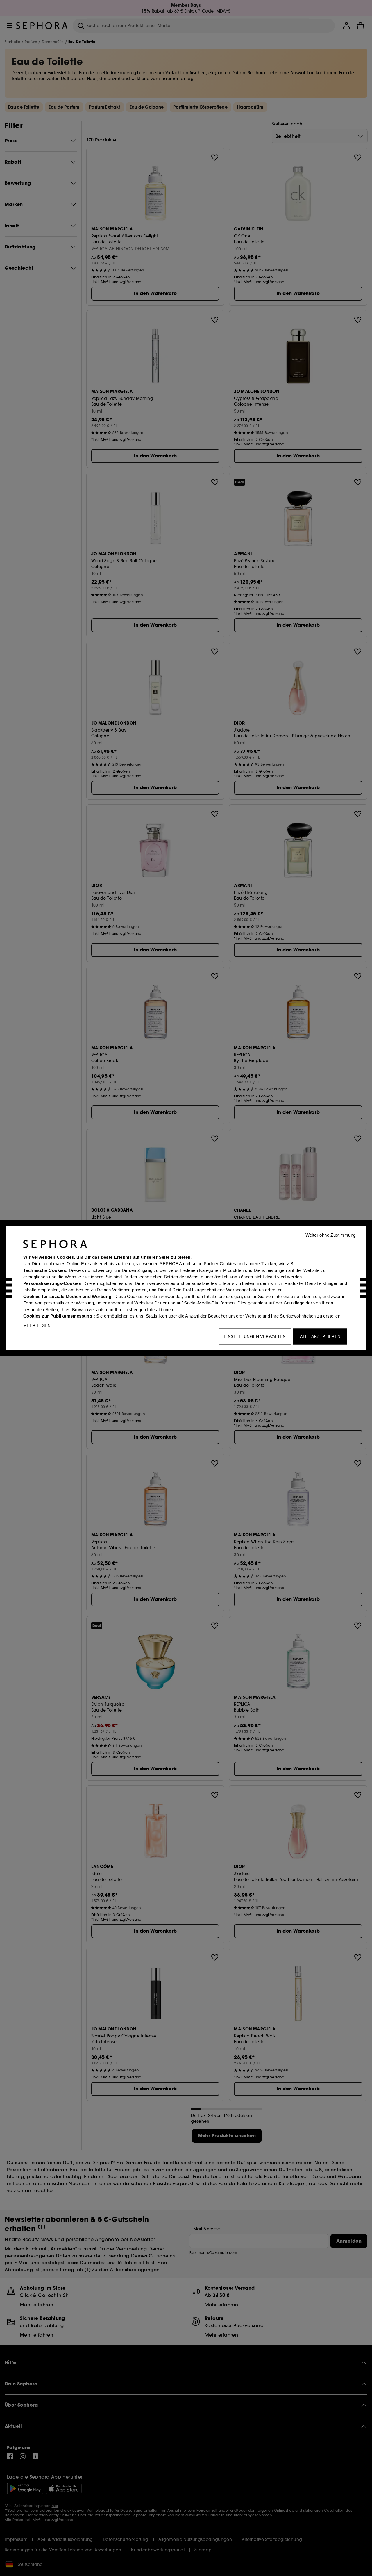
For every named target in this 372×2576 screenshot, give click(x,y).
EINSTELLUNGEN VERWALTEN (255, 1336)
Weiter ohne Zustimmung (331, 1235)
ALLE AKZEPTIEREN (320, 1336)
